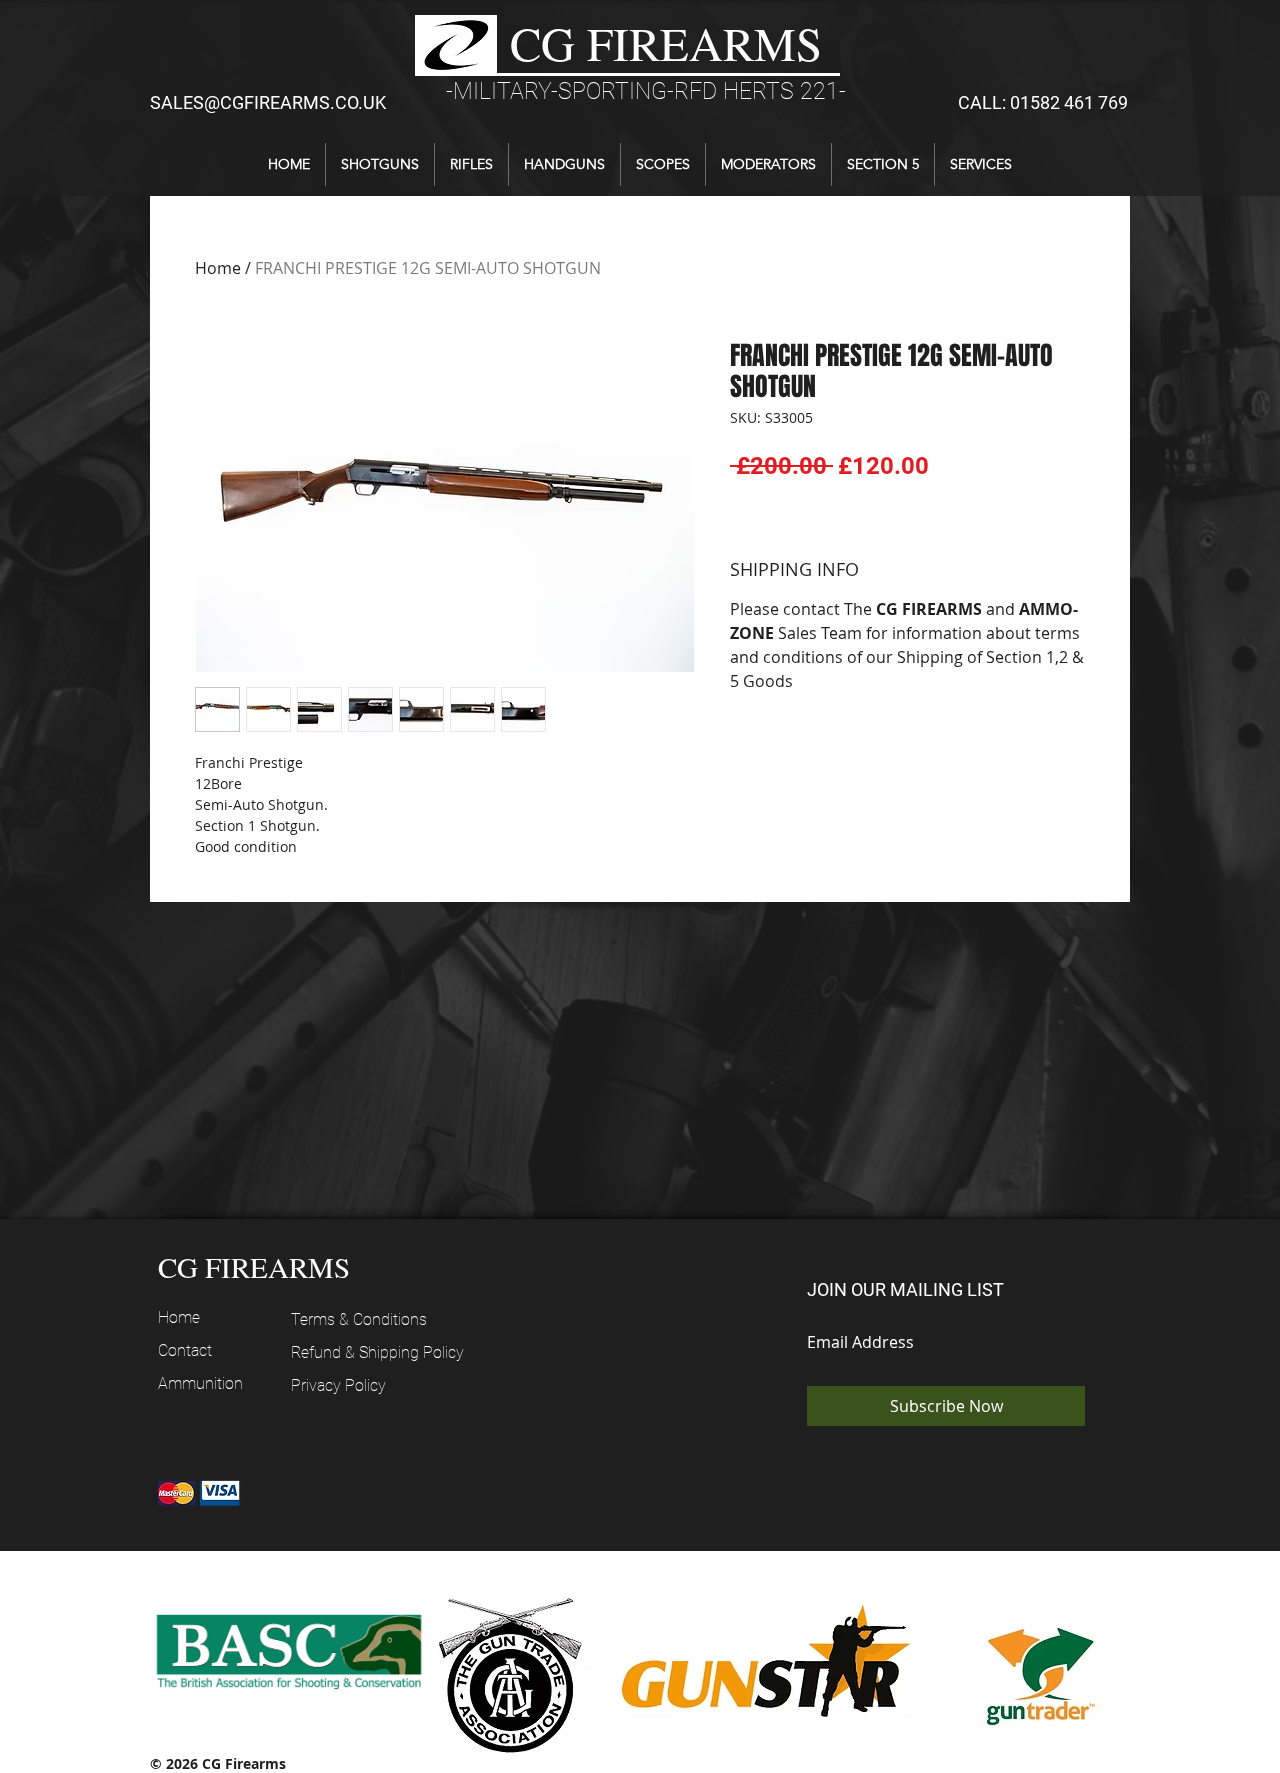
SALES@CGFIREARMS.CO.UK (268, 102)
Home (218, 268)
